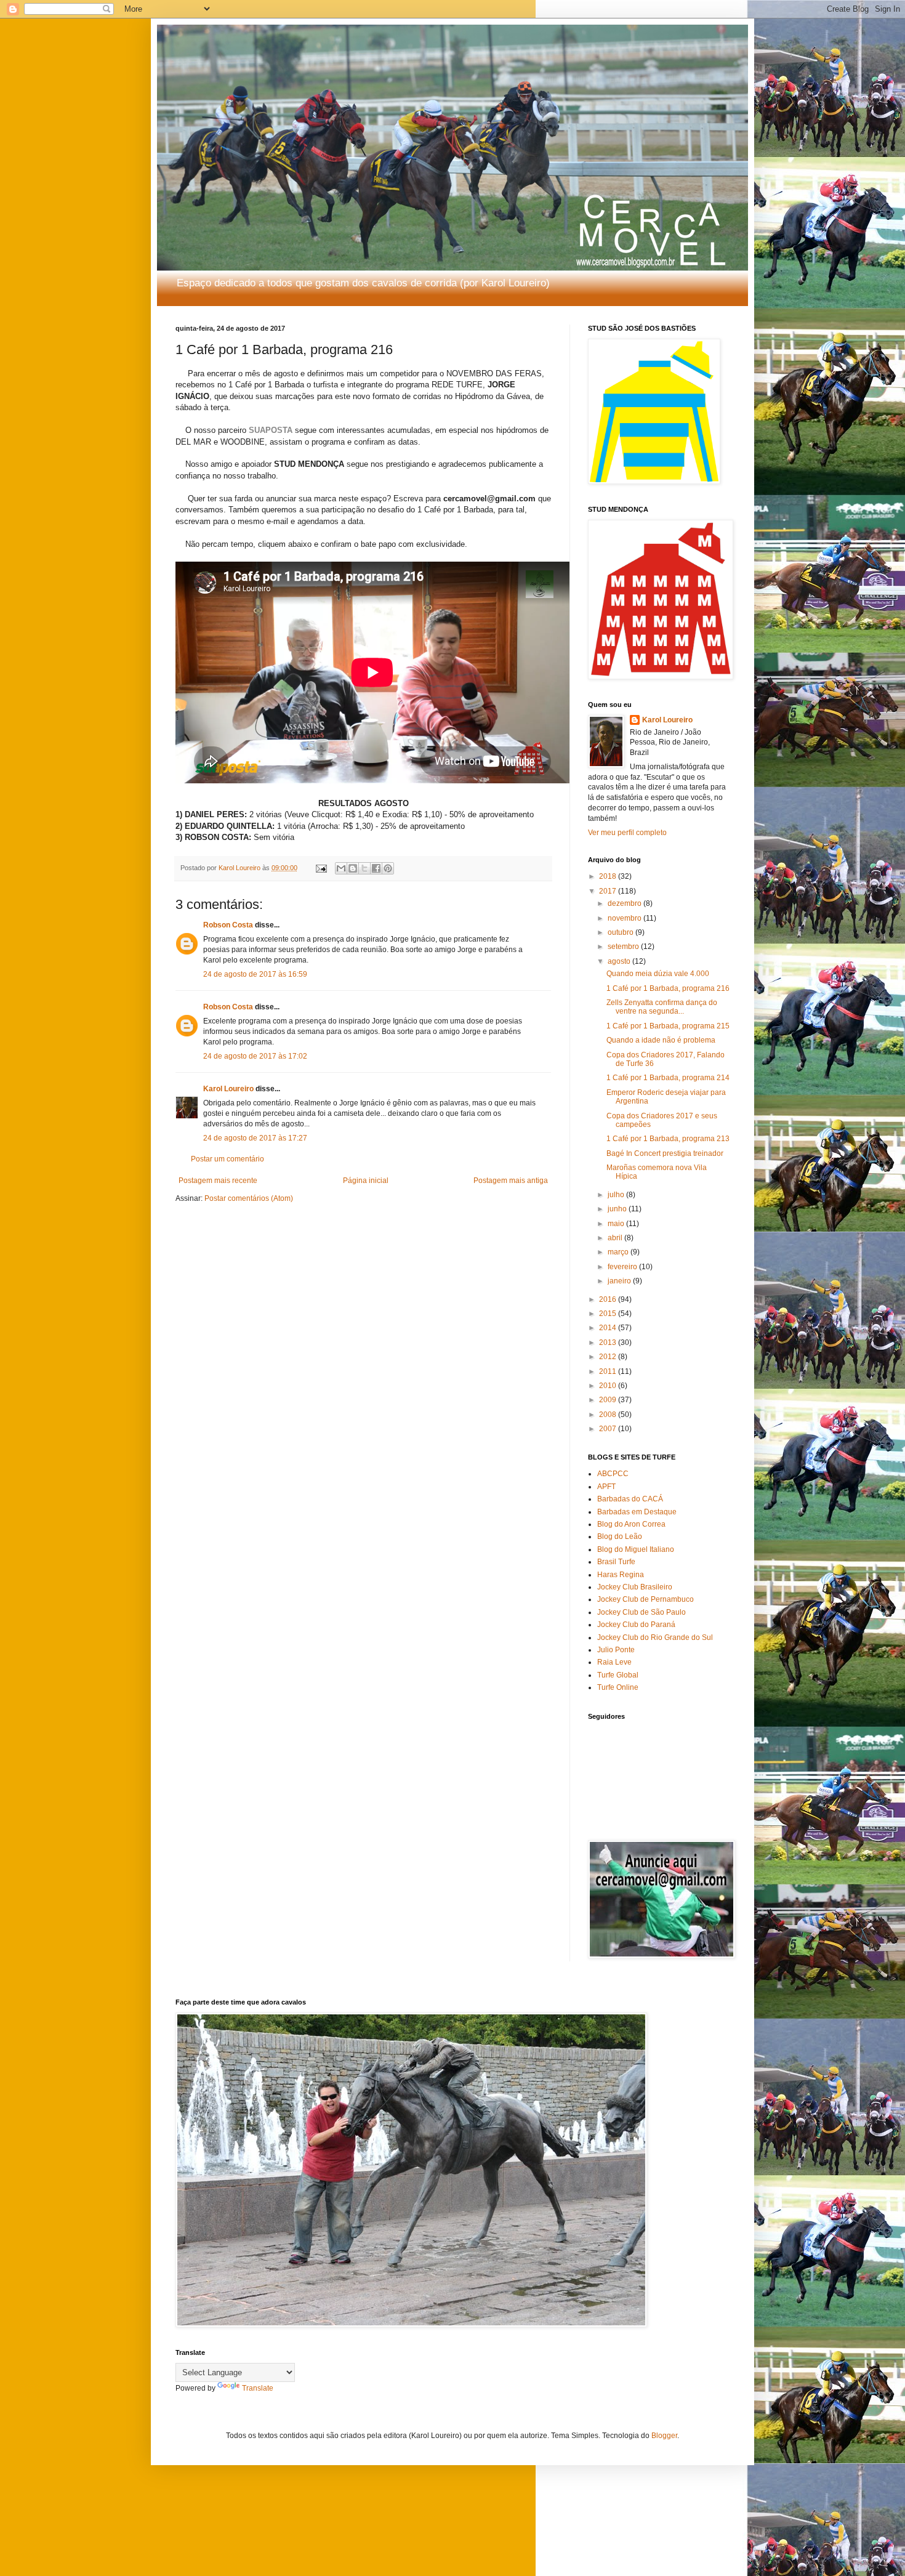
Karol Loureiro (228, 1089)
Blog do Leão (620, 1536)
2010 (609, 1386)
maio (617, 1224)
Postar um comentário (227, 1159)
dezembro (625, 903)
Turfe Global (618, 1675)
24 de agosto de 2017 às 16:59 (255, 974)
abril (616, 1238)
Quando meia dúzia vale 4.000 (658, 974)
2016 (609, 1299)
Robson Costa (228, 925)
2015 (609, 1314)
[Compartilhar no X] (364, 868)
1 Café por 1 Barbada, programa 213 (668, 1139)
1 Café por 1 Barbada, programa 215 (668, 1026)
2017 (609, 891)
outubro (621, 932)
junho (618, 1209)
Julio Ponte (616, 1650)
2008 (609, 1415)
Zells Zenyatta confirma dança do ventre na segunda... (662, 1007)
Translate (258, 2388)
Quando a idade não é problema (661, 1040)
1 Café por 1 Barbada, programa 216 (668, 988)
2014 (609, 1328)
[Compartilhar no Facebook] (376, 868)
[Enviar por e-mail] (341, 868)
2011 (609, 1371)
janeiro (620, 1281)
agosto (620, 961)
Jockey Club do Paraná (636, 1625)
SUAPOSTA (271, 430)
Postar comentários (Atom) (249, 1198)
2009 (609, 1400)
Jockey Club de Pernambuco (646, 1599)
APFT (606, 1487)
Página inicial (366, 1181)
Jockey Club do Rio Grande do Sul (655, 1637)
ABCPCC (613, 1474)
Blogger (664, 2436)
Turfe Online (618, 1687)
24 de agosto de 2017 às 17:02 (255, 1056)
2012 (609, 1357)
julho (617, 1195)
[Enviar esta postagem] (321, 868)
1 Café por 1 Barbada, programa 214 (668, 1078)
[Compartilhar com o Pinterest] (388, 868)
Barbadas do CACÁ (630, 1499)
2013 (609, 1343)
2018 (609, 876)
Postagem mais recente (218, 1181)
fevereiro (623, 1267)
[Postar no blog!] (353, 868)
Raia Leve (614, 1662)
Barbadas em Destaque (637, 1512)
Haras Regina (621, 1575)
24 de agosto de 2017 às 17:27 (255, 1138)
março (619, 1252)
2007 (609, 1429)
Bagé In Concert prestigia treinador (665, 1153)
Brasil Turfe (616, 1562)
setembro (624, 947)
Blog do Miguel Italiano (636, 1549)
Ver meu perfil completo (627, 833)
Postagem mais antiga (511, 1181)
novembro (625, 918)
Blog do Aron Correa (631, 1524)
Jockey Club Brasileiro (635, 1587)
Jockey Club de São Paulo (642, 1612)
